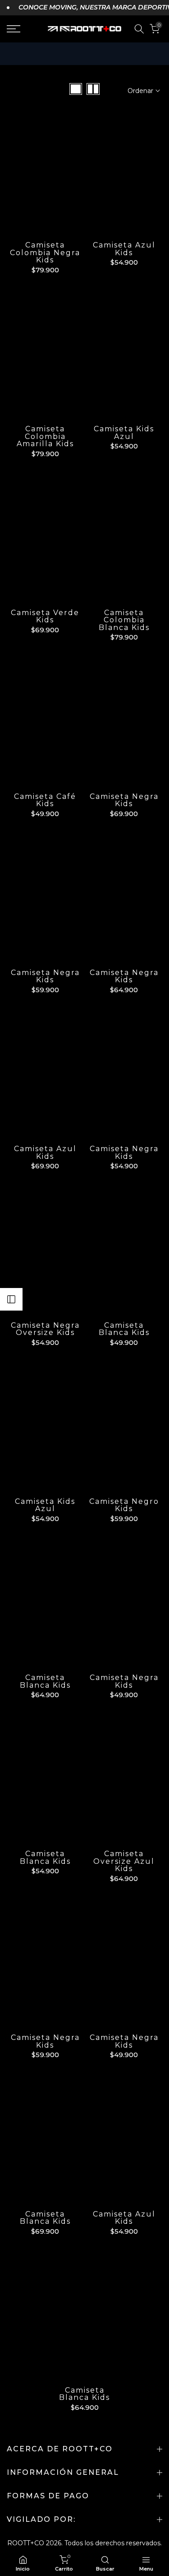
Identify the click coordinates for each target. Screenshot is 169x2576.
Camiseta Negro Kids (124, 1505)
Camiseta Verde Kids (45, 616)
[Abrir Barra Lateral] (11, 1299)
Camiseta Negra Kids (124, 800)
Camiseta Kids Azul (124, 433)
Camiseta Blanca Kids (124, 1329)
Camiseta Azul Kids (124, 249)
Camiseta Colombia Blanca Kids (124, 620)
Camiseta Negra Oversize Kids (45, 1329)
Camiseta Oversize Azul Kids (124, 1861)
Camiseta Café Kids (45, 800)
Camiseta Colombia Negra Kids (45, 252)
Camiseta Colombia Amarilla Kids (45, 436)
